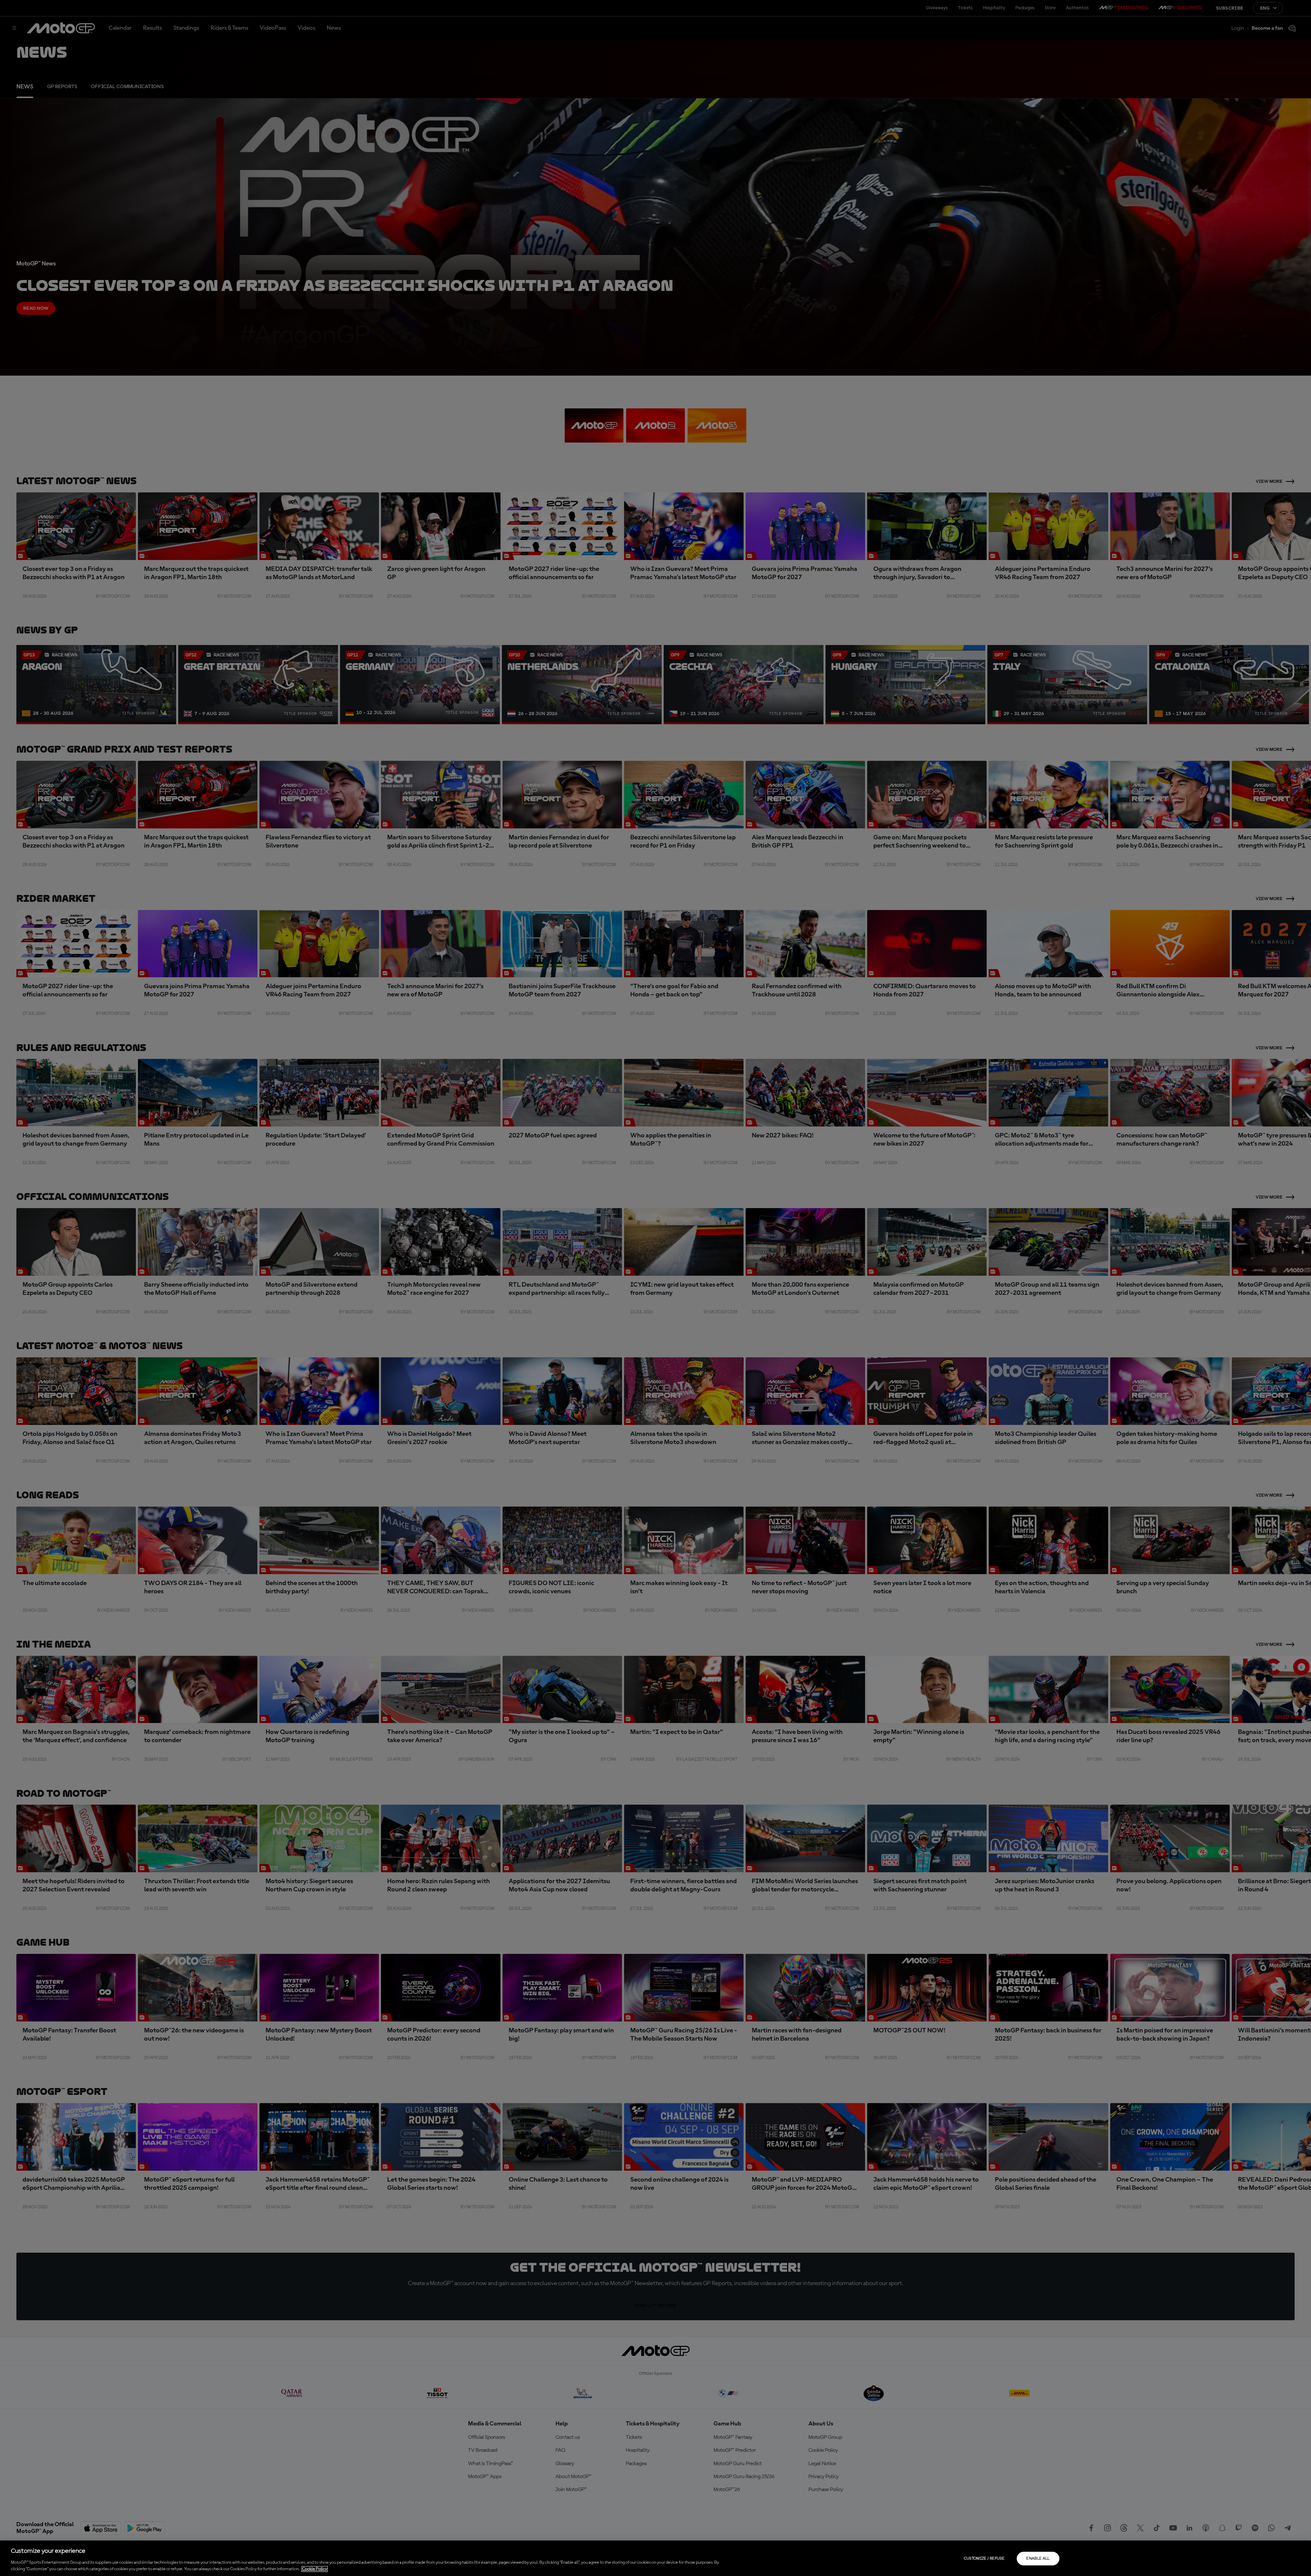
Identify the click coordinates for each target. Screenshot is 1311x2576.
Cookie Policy (315, 2569)
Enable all (1038, 2559)
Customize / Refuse (984, 2559)
